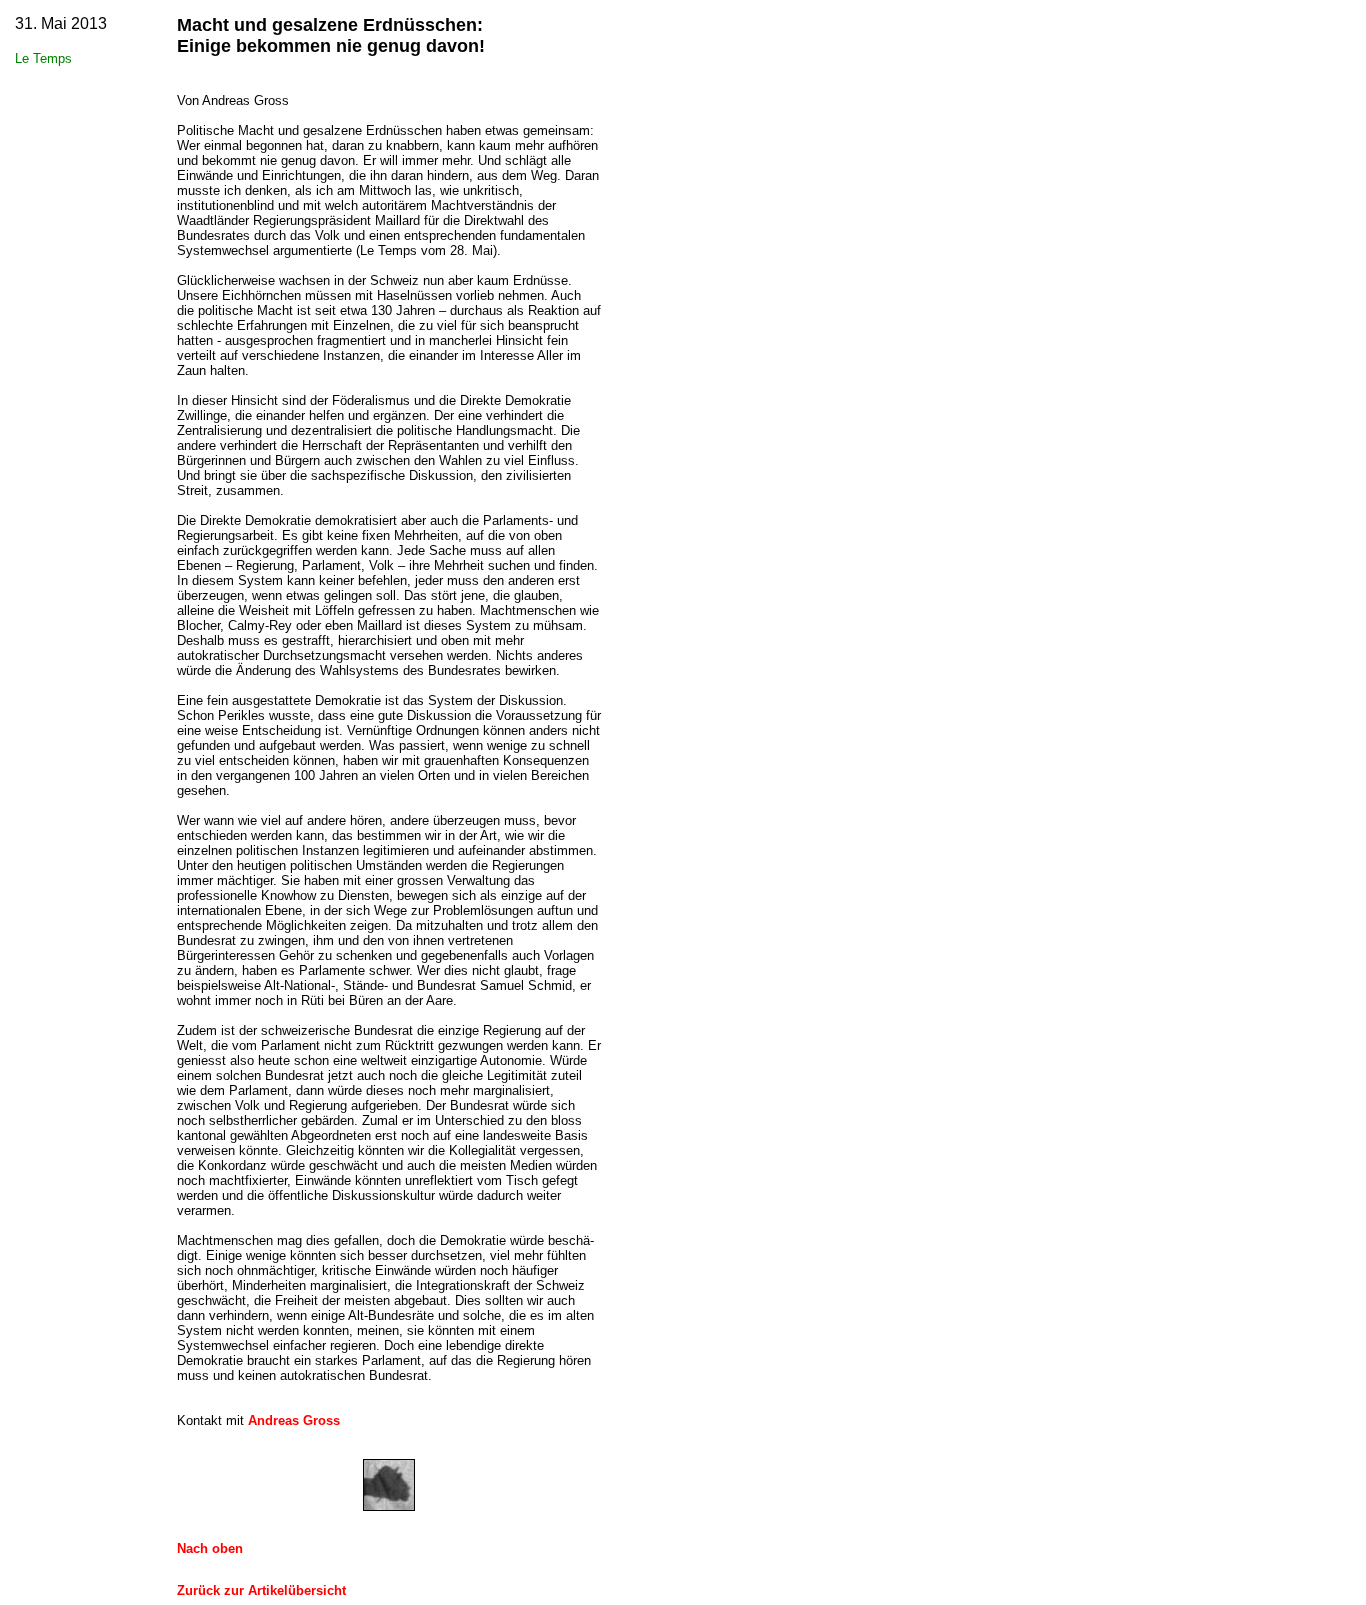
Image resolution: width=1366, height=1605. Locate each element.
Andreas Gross (294, 1420)
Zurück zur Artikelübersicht (261, 1590)
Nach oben (210, 1548)
